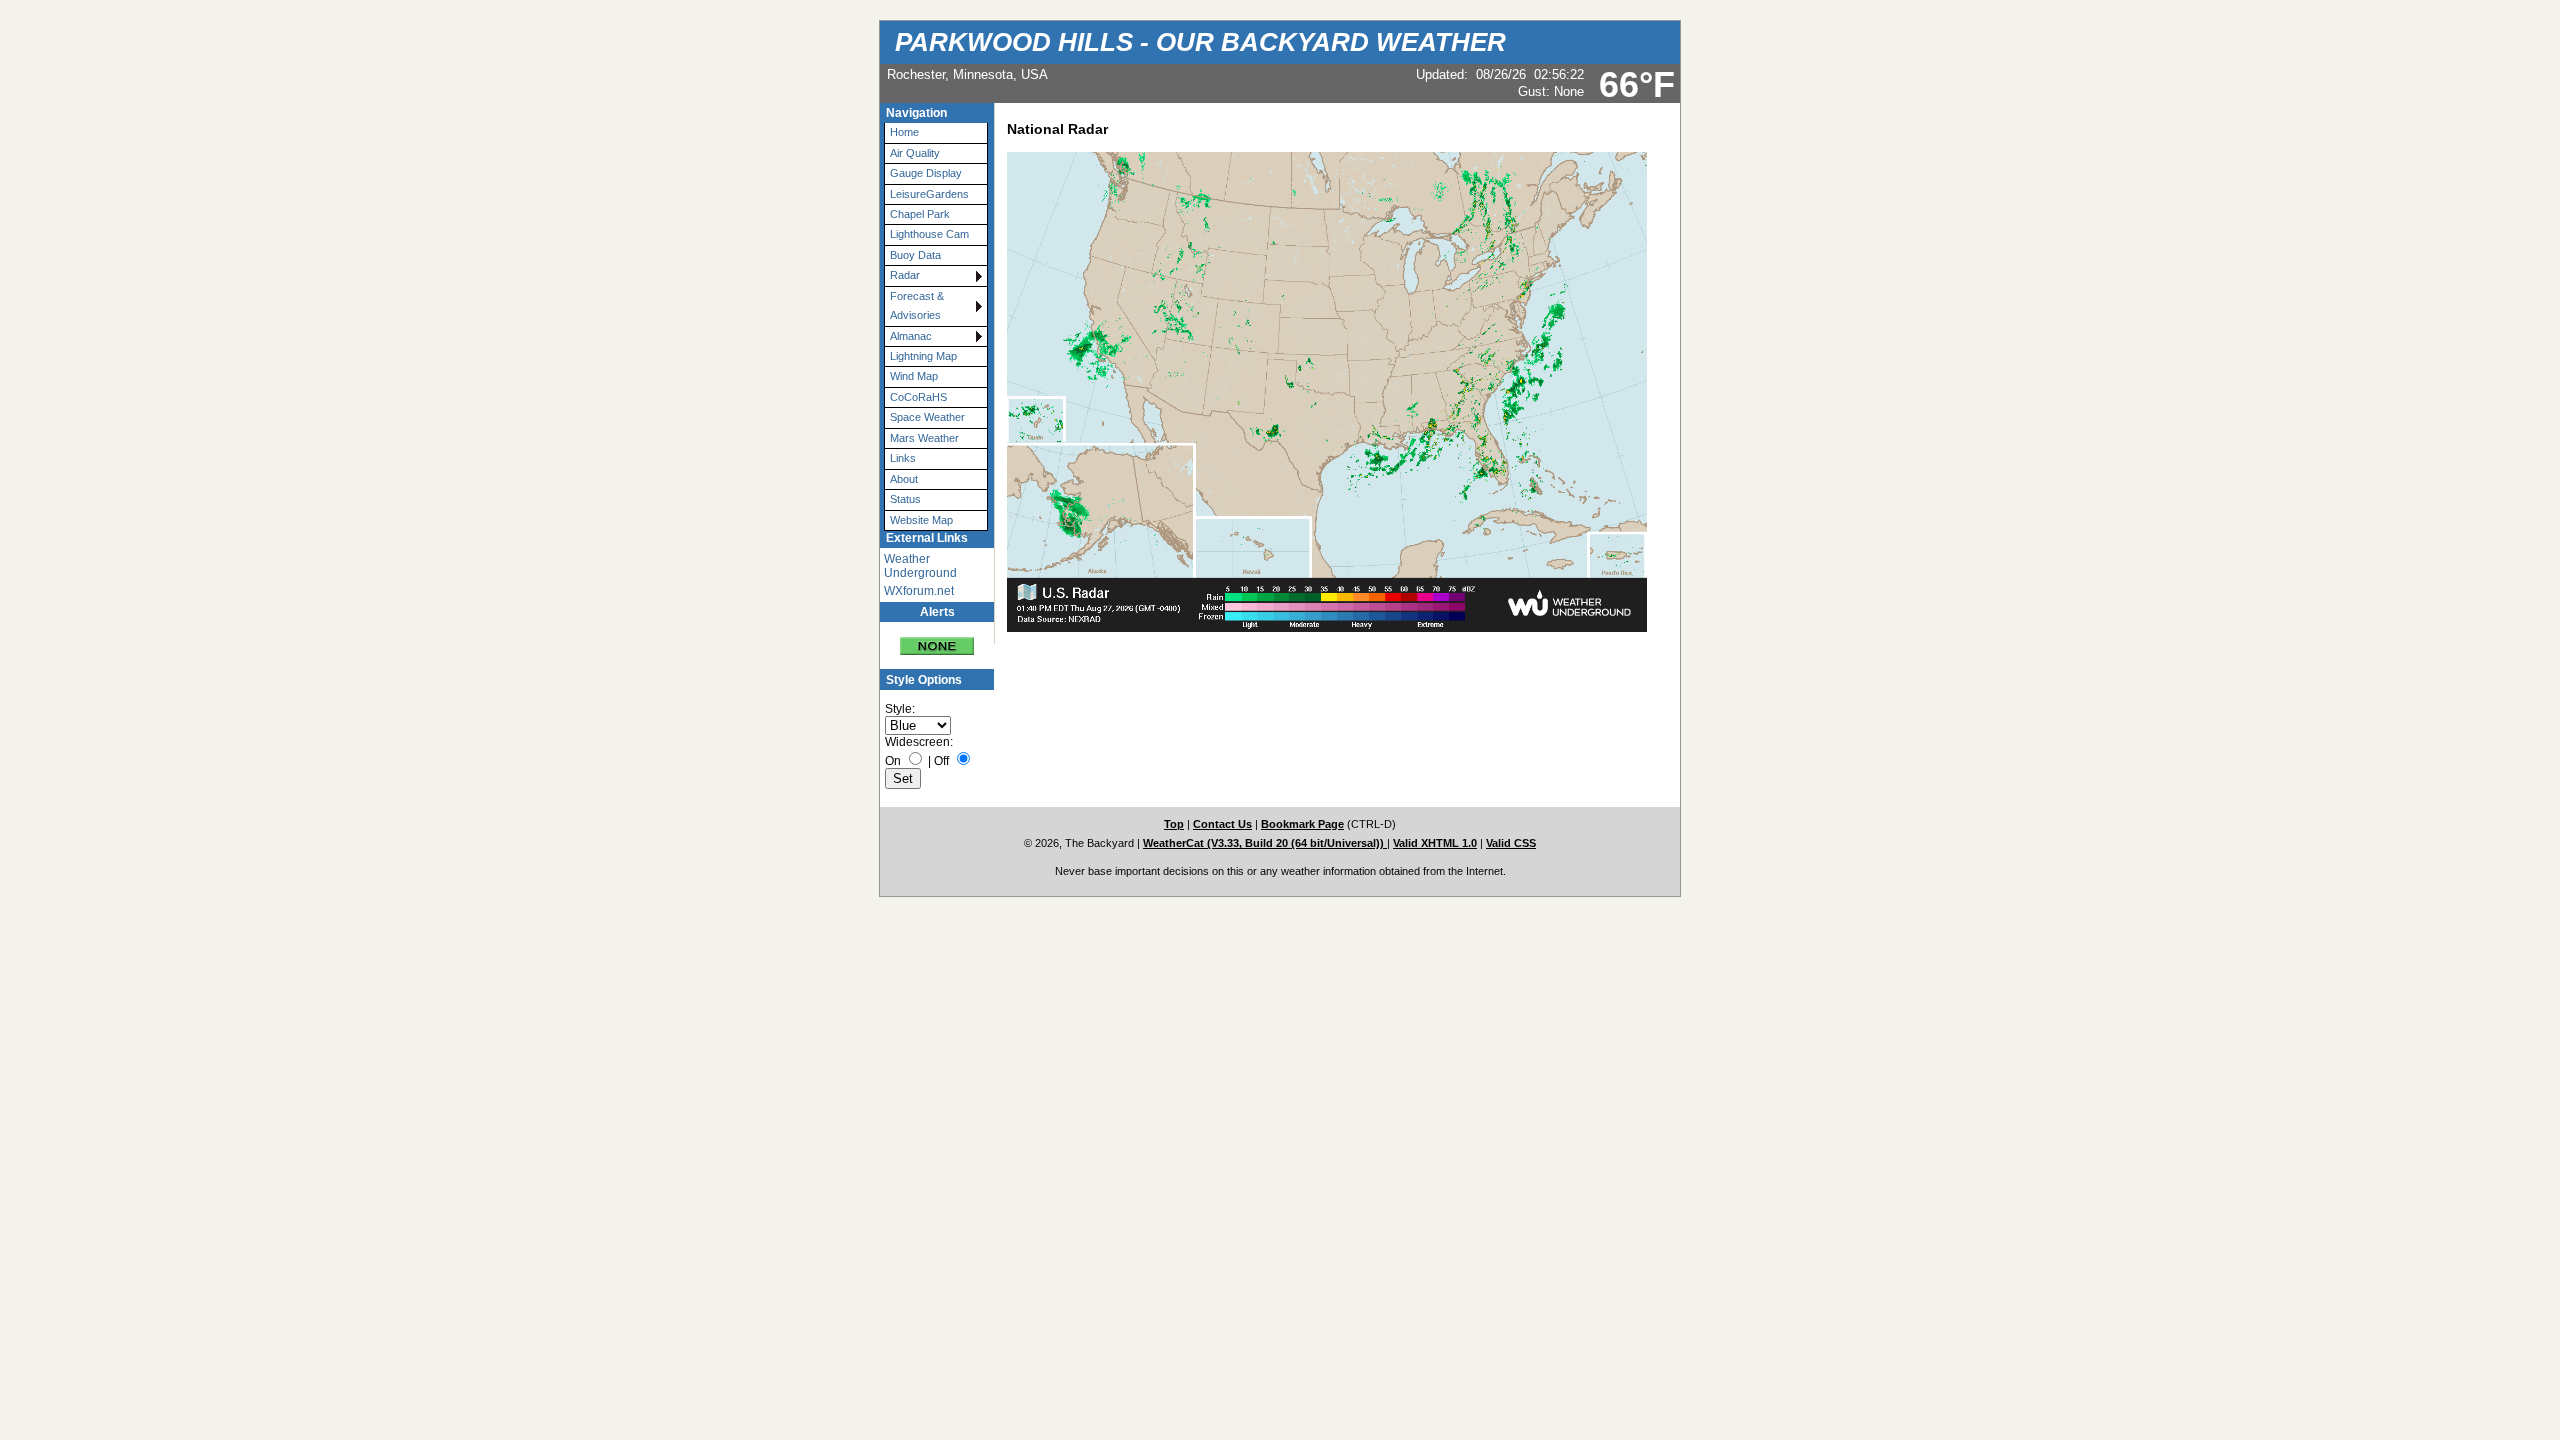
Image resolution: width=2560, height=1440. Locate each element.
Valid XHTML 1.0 (1435, 843)
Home (904, 132)
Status (905, 499)
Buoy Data (915, 255)
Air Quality (915, 153)
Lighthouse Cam (929, 234)
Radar (905, 275)
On (893, 761)
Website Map (921, 520)
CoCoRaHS (918, 397)
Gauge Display (926, 173)
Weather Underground (920, 566)
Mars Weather (924, 438)
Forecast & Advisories (917, 305)
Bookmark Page (1302, 824)
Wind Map (914, 376)
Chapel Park (920, 214)
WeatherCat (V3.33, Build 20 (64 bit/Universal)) (1265, 843)
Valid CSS (1511, 843)
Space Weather (927, 417)
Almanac (911, 336)
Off (941, 761)
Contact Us (1222, 824)
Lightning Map (923, 356)
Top (1174, 824)
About (904, 479)
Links (903, 458)
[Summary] (937, 638)
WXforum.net (919, 591)
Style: (900, 709)
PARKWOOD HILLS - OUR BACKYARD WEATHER (1200, 42)
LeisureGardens (929, 194)
